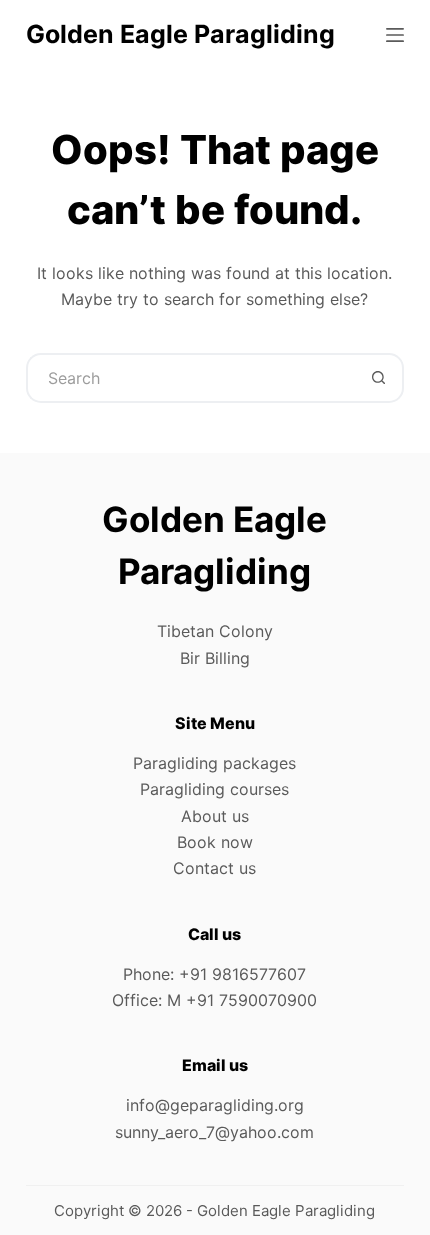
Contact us (214, 868)
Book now (215, 842)
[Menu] (395, 35)
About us (215, 816)
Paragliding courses (214, 789)
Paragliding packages (214, 763)
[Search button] (379, 378)
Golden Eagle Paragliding (180, 34)
